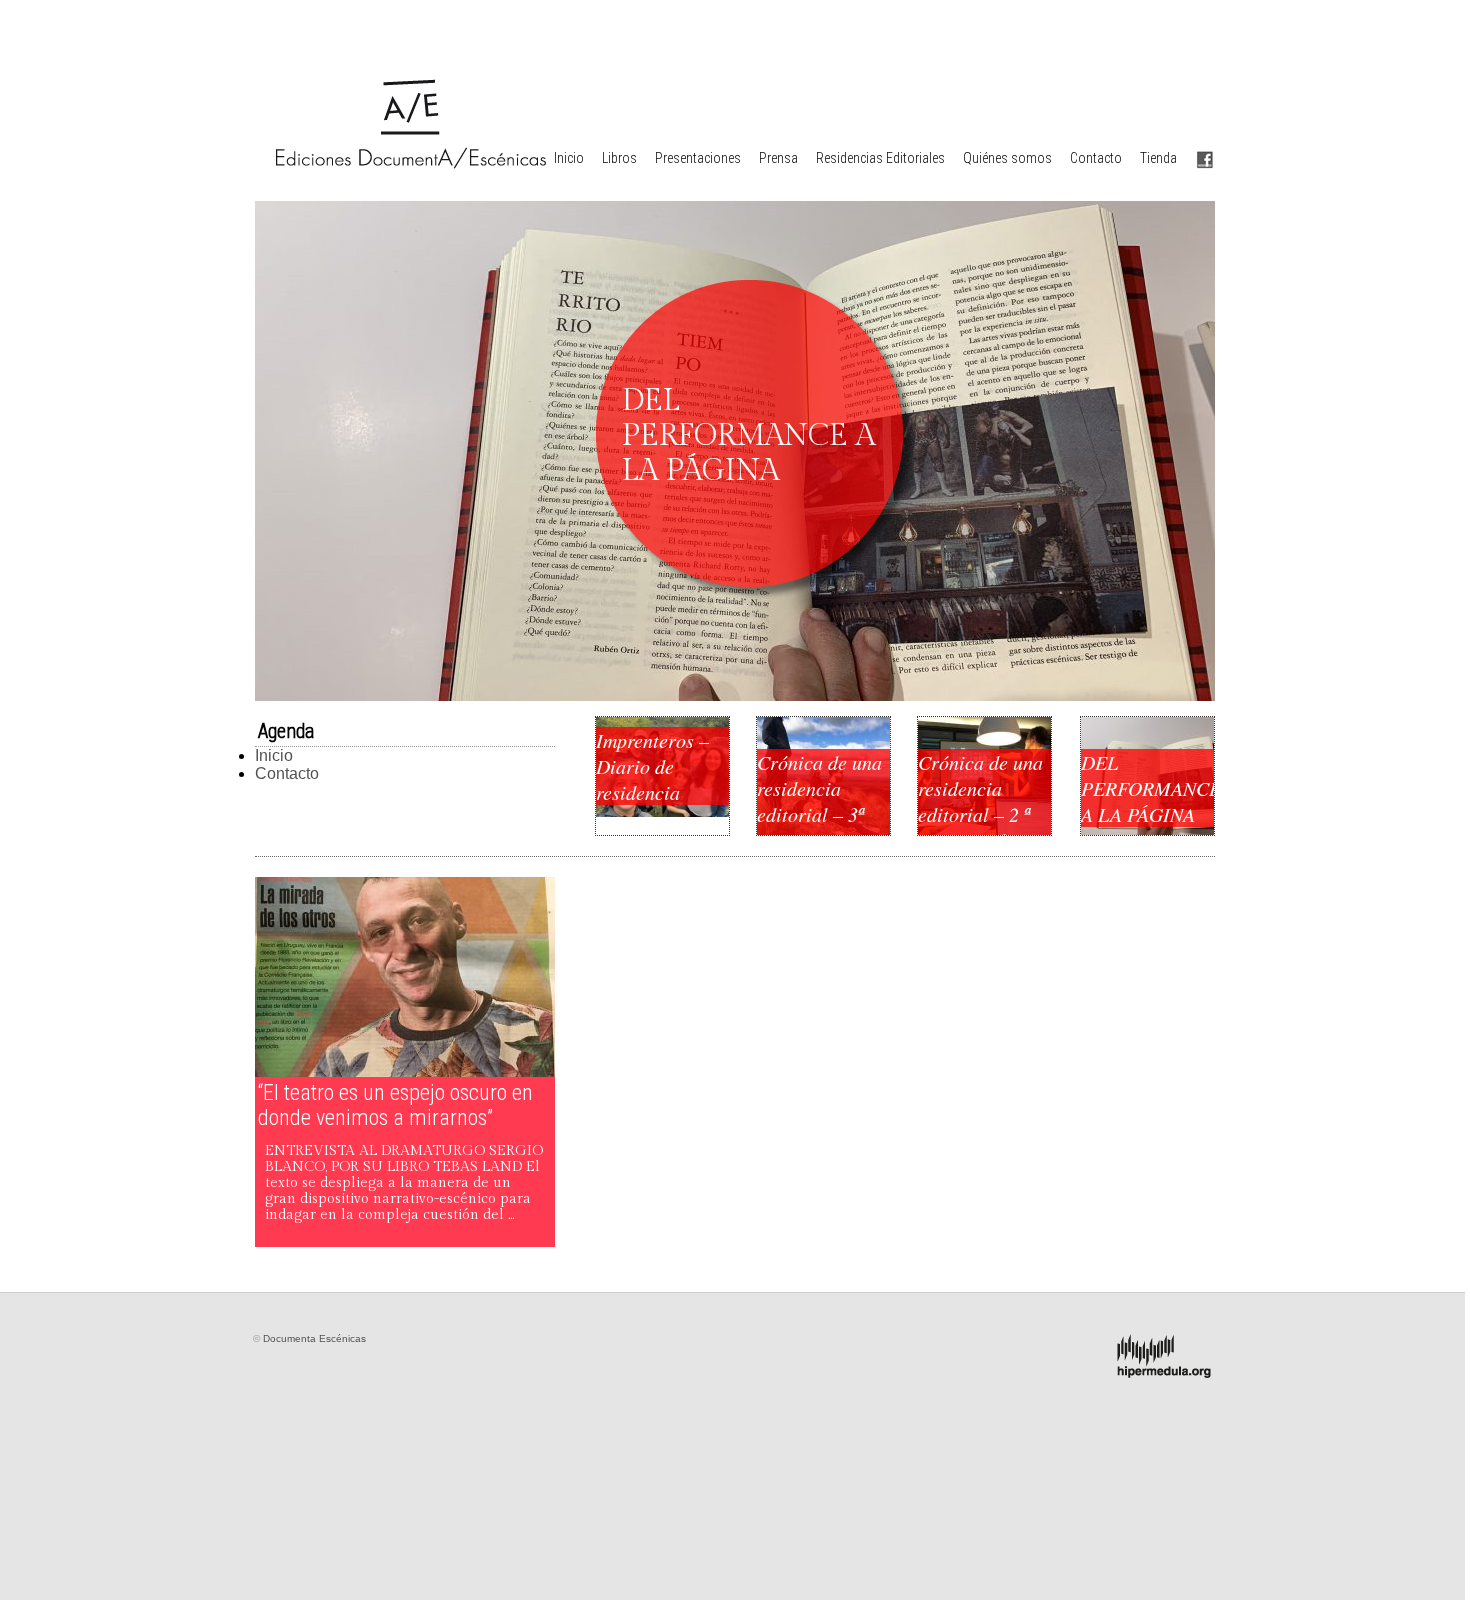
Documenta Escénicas (314, 1338)
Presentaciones (698, 158)
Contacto (1096, 158)
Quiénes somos (1007, 158)
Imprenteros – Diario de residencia (652, 766)
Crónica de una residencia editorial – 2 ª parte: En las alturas (980, 814)
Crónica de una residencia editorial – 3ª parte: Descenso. (819, 814)
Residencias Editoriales (880, 158)
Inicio (569, 158)
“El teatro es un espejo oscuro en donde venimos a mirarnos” (395, 1105)
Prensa (778, 158)
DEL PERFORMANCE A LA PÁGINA (1147, 788)
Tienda (1158, 158)
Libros (619, 158)
